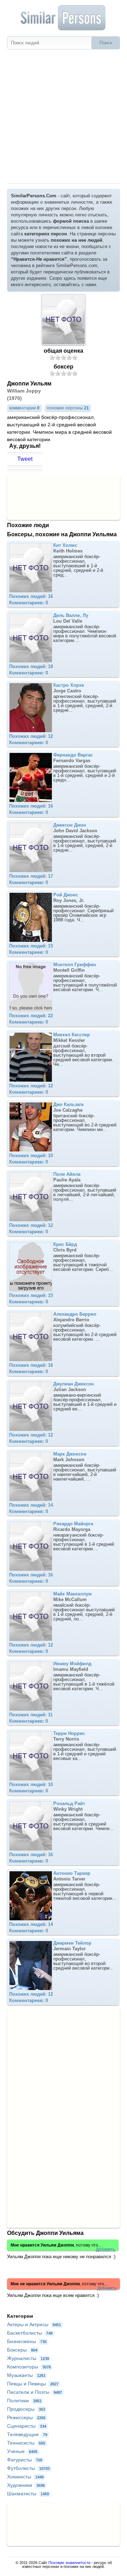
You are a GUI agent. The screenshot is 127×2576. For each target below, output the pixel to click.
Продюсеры (26, 2409)
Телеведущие (27, 2434)
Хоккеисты (25, 2477)
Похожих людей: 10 (31, 1156)
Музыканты (26, 2375)
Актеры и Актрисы (34, 2324)
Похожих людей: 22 (31, 1016)
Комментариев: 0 (29, 603)
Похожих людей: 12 (31, 736)
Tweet (25, 459)
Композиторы (29, 2367)
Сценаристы (27, 2426)
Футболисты (28, 2468)
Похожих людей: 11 (31, 1715)
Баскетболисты (30, 2333)
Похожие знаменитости (69, 2563)
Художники (26, 2485)
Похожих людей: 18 (31, 666)
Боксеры (22, 2350)
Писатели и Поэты (35, 2392)
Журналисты (28, 2358)
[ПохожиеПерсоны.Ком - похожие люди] (64, 18)
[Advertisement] (64, 116)
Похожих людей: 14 (31, 1505)
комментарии (24, 408)
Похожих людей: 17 (31, 876)
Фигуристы (25, 2460)
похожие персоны (68, 408)
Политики (24, 2401)
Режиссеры (26, 2417)
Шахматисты (28, 2494)
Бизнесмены (27, 2341)
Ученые (22, 2451)
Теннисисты (26, 2443)
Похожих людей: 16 (31, 596)
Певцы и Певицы (33, 2384)
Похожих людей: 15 (31, 946)
